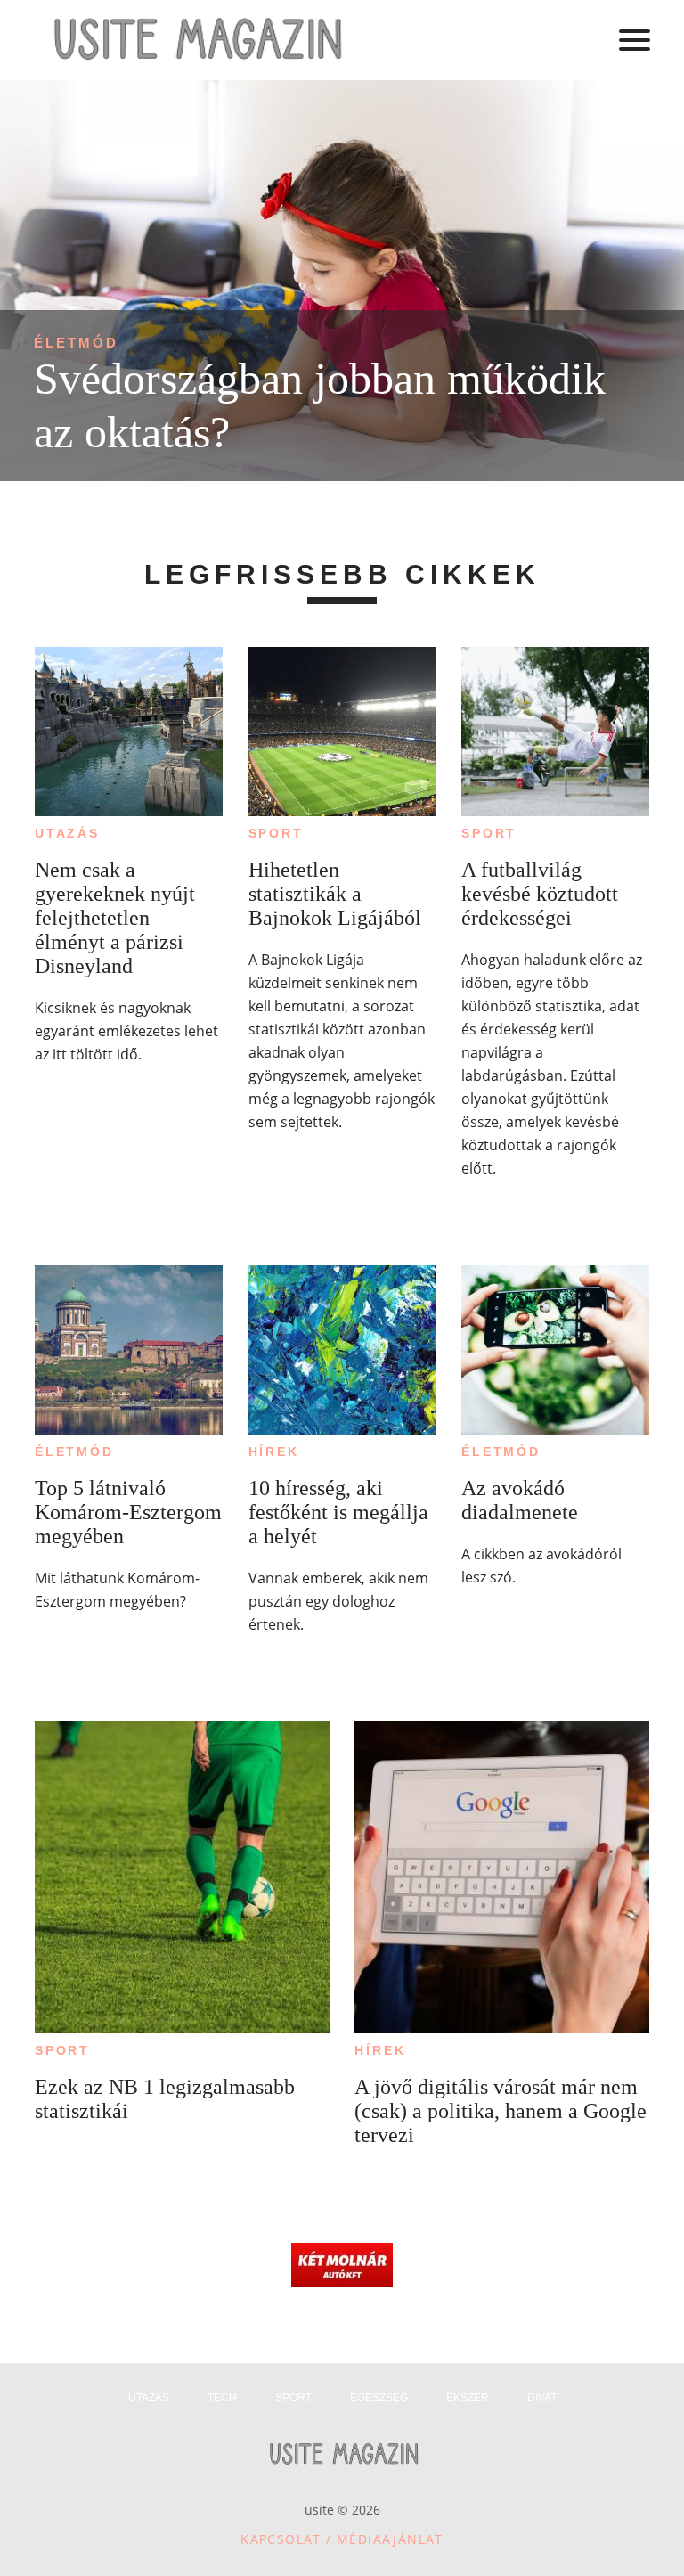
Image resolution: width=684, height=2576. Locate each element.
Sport (276, 833)
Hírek (274, 1452)
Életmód (76, 343)
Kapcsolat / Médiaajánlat (342, 2539)
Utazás (67, 833)
